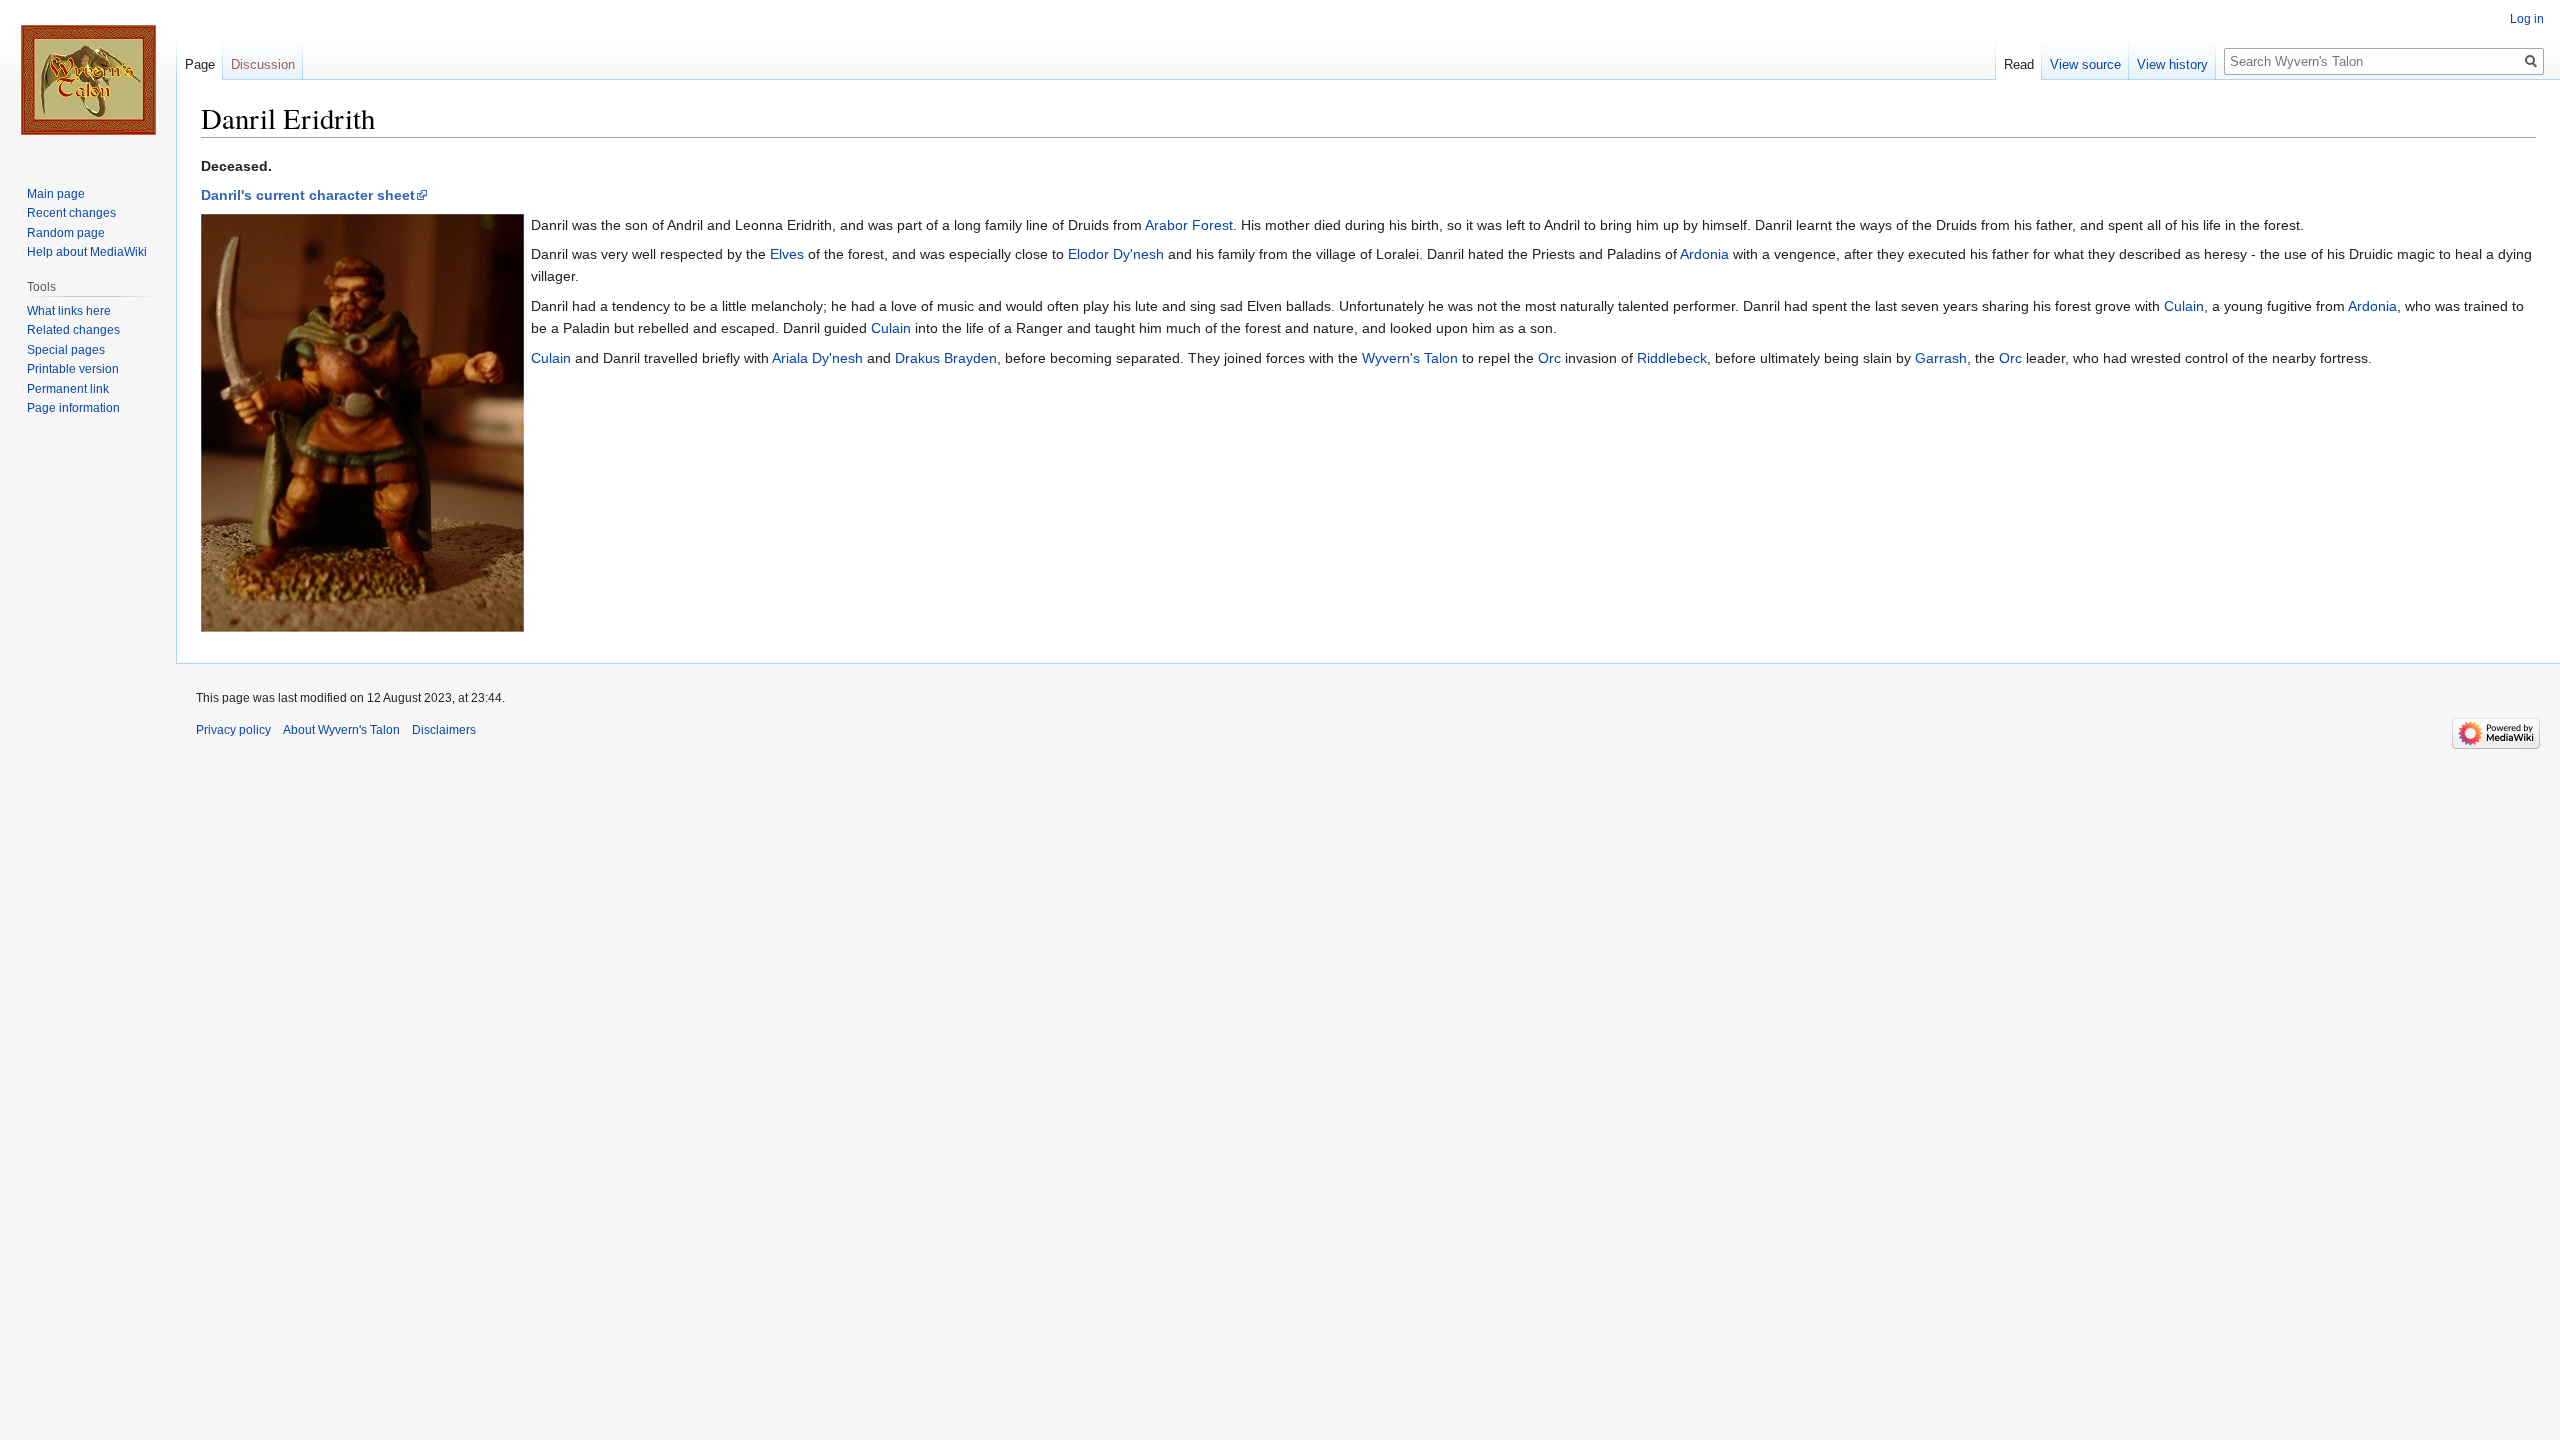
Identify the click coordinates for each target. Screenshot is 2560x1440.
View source (2085, 64)
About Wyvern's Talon (341, 730)
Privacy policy (233, 730)
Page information (73, 408)
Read (2019, 64)
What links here (69, 311)
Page (200, 64)
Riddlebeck (1672, 358)
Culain (2184, 306)
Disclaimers (444, 730)
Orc (1549, 358)
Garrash (1941, 358)
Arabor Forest (1189, 225)
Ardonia (1704, 254)
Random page (66, 233)
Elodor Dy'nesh (1116, 254)
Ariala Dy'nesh (817, 358)
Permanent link (68, 389)
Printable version (73, 369)
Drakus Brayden (946, 358)
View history (2172, 64)
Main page (56, 194)
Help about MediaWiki (87, 252)
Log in (2527, 19)
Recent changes (71, 213)
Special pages (66, 350)
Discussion (263, 64)
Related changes (73, 330)
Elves (787, 254)
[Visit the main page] (88, 80)
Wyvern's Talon (1410, 358)
